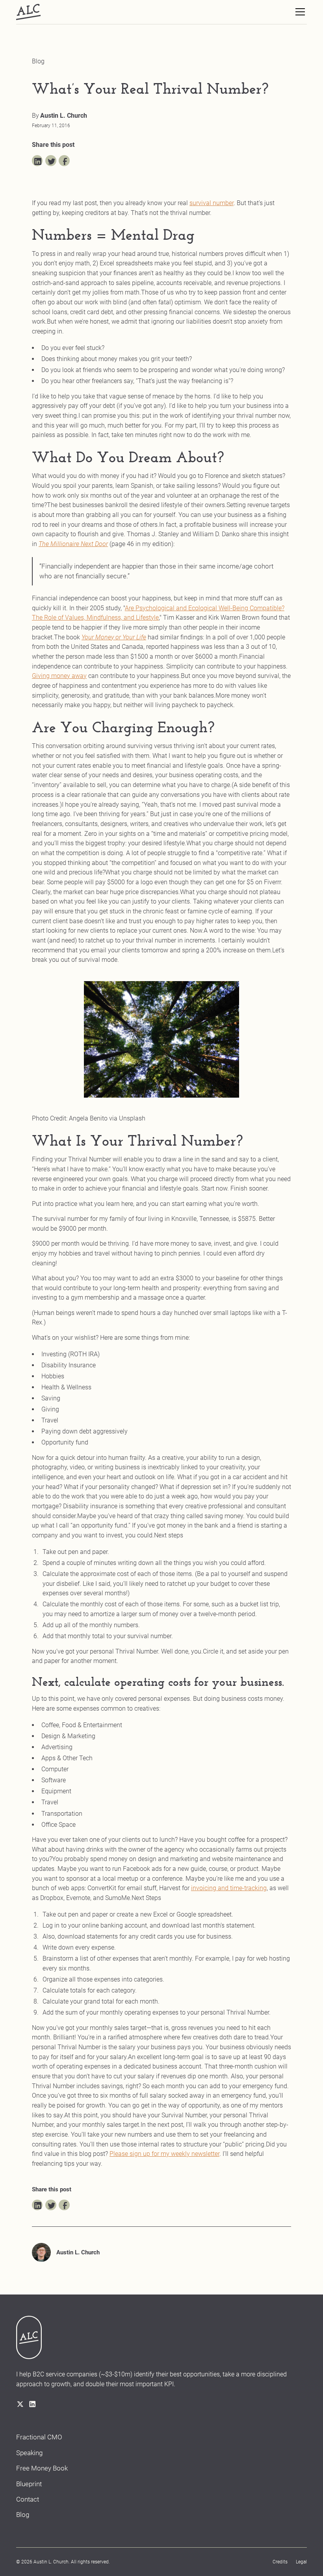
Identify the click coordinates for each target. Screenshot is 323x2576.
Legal (301, 2562)
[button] (299, 12)
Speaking (29, 2453)
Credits (280, 2562)
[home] (28, 12)
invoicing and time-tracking (229, 1888)
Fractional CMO (39, 2437)
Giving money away (59, 676)
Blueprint (29, 2484)
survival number (212, 203)
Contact (28, 2499)
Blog (23, 2515)
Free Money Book (42, 2468)
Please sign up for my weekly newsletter (164, 2154)
